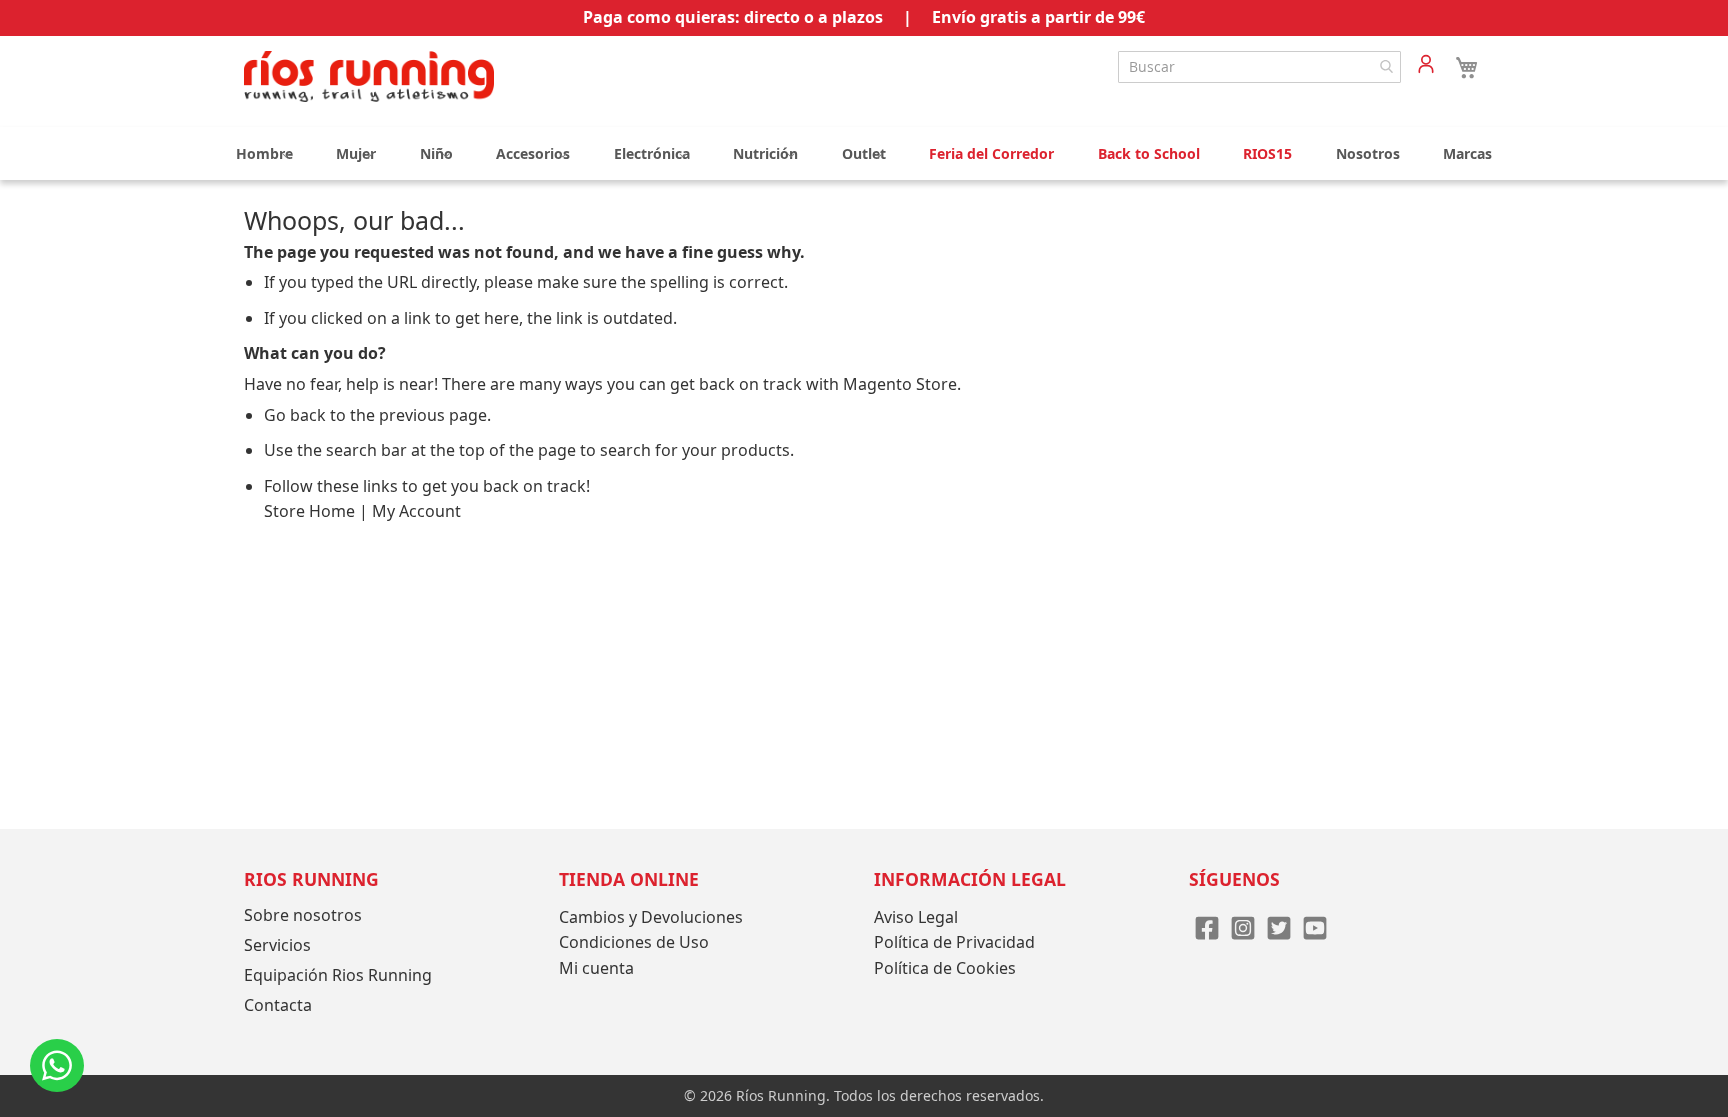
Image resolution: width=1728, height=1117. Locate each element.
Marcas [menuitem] (1467, 153)
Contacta (278, 1005)
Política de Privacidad (954, 942)
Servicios (277, 945)
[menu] (864, 153)
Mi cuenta (596, 968)
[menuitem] (264, 153)
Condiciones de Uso (634, 942)
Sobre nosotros (303, 915)
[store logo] (369, 76)
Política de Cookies (945, 968)
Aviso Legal (916, 917)
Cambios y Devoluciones (651, 917)
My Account (416, 511)
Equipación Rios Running (338, 975)
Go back (295, 415)
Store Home (309, 511)
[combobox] (1259, 67)
